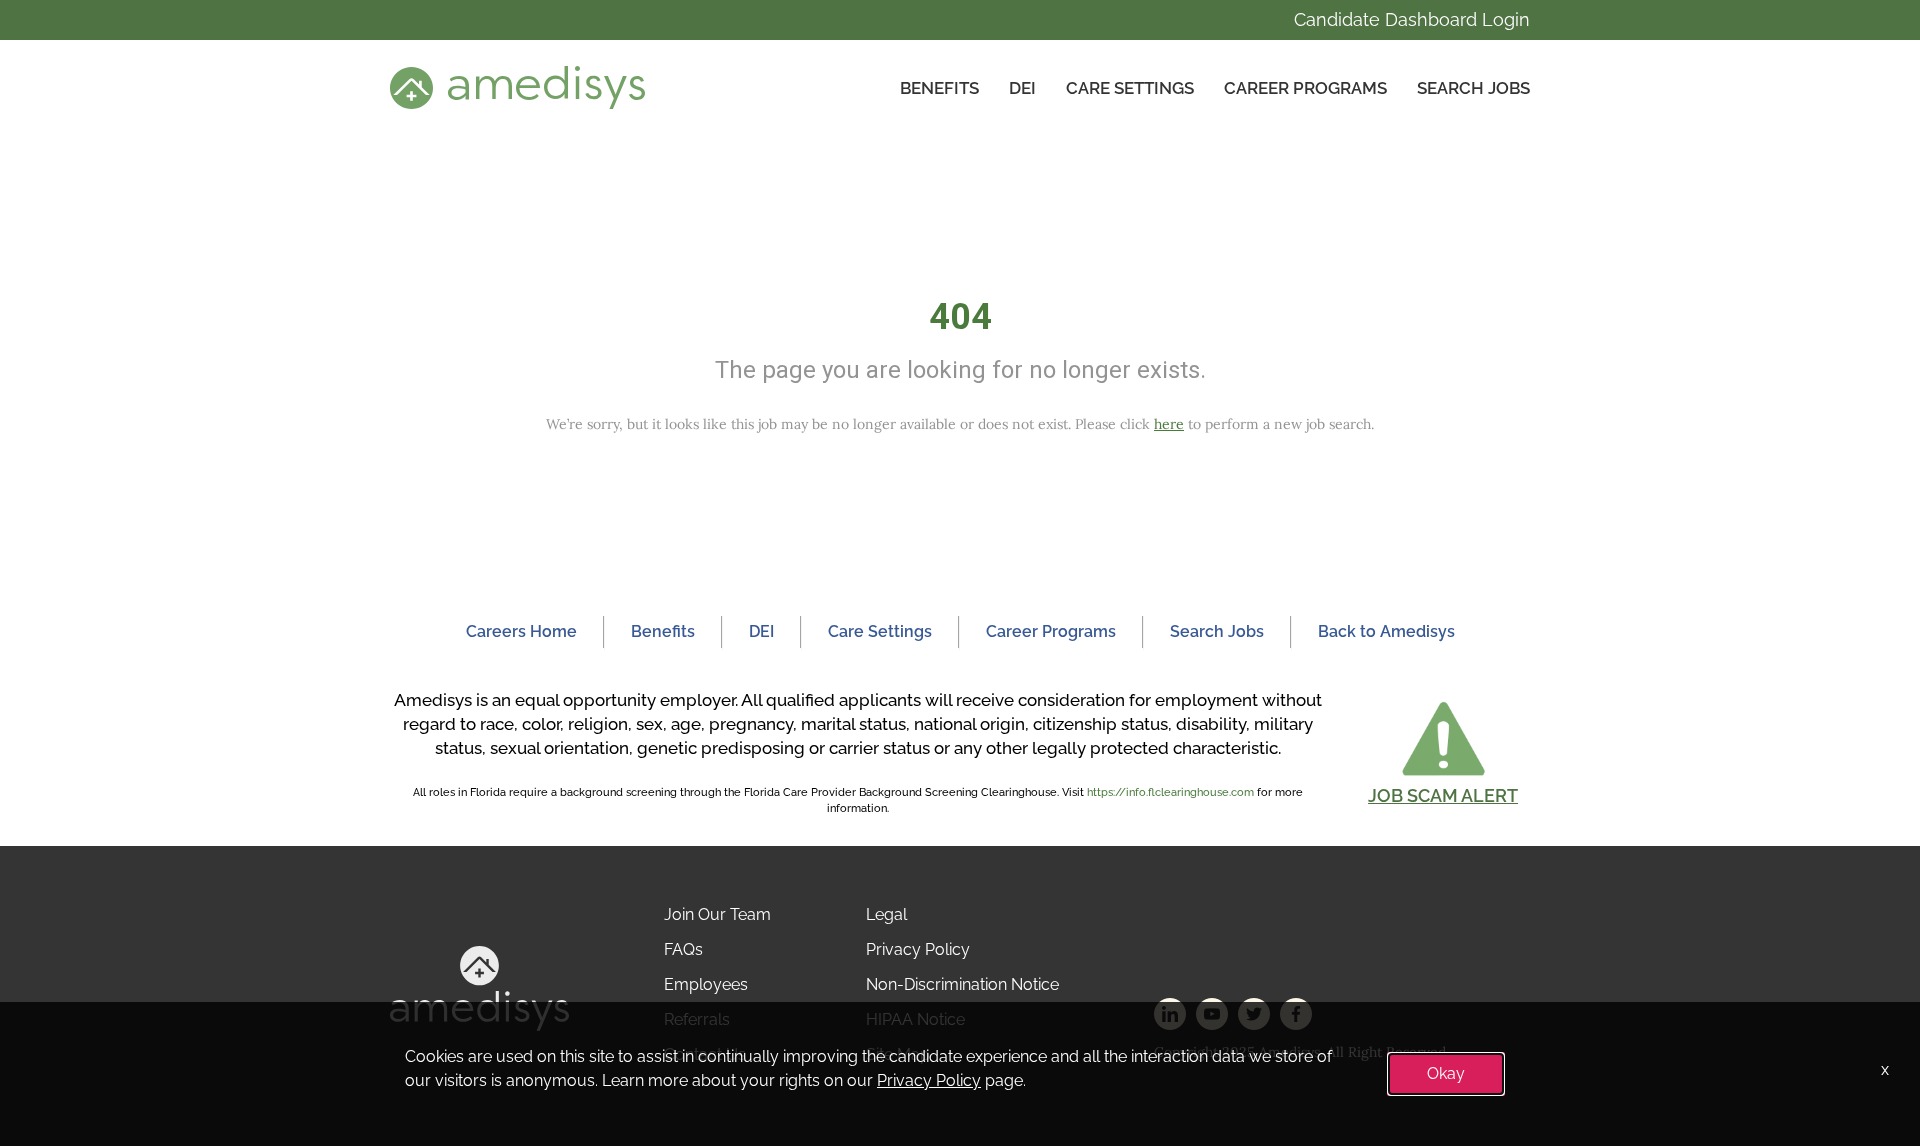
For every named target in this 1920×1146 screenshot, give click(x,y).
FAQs (683, 949)
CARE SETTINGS (1130, 88)
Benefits (939, 88)
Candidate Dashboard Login (1412, 19)
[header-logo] (517, 87)
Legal (886, 914)
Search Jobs (1473, 88)
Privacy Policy (918, 949)
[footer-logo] (479, 987)
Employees (706, 984)
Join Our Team (717, 914)
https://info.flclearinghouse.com (1170, 792)
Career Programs (1305, 88)
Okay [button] (1446, 1073)
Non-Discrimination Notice (962, 984)
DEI (1022, 88)
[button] (1443, 752)
